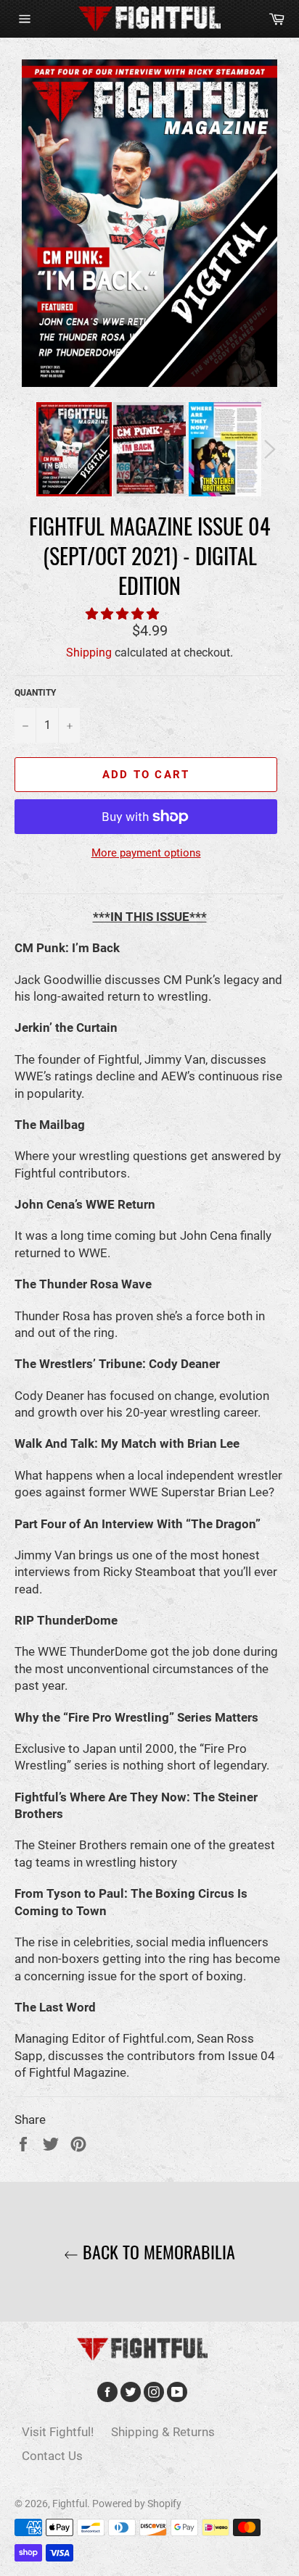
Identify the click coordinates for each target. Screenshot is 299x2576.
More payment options (146, 853)
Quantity (35, 693)
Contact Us (52, 2456)
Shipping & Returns (163, 2432)
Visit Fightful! (58, 2432)
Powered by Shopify (137, 2504)
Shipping (89, 653)
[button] (124, 614)
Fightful (70, 2504)
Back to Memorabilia (157, 2252)
